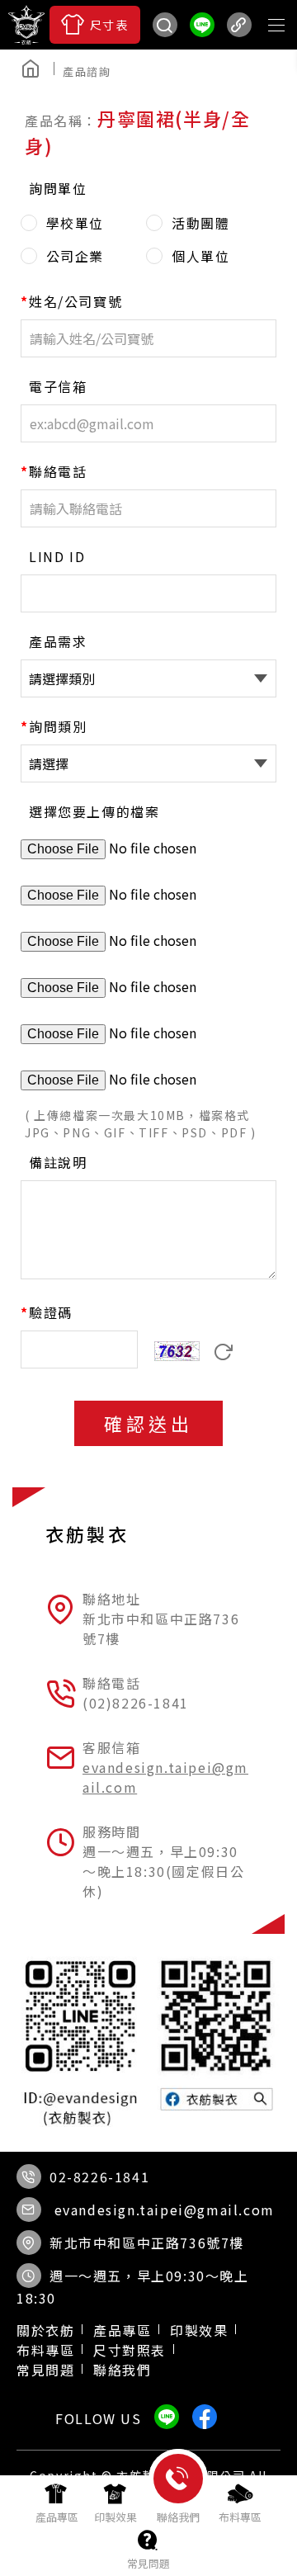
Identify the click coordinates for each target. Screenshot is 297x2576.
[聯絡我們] (178, 2506)
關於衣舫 (45, 2330)
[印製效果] (115, 2503)
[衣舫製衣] (165, 70)
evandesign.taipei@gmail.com (165, 2210)
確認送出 (148, 1423)
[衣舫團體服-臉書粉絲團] (132, 70)
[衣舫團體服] (26, 25)
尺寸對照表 (130, 2350)
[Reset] (224, 1353)
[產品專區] (57, 2503)
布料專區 (45, 2350)
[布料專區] (240, 2503)
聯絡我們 (122, 2370)
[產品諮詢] (93, 72)
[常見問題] (148, 2549)
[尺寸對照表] (95, 25)
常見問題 (45, 2370)
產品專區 (122, 2330)
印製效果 (199, 2330)
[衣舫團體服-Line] (202, 25)
